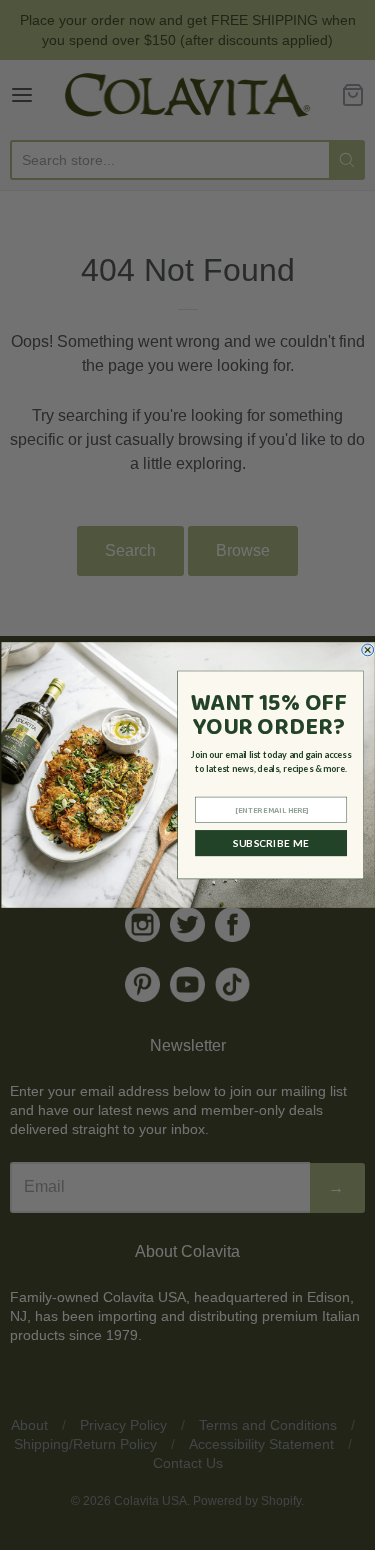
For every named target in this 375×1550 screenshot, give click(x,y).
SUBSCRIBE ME (271, 843)
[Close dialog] (367, 650)
